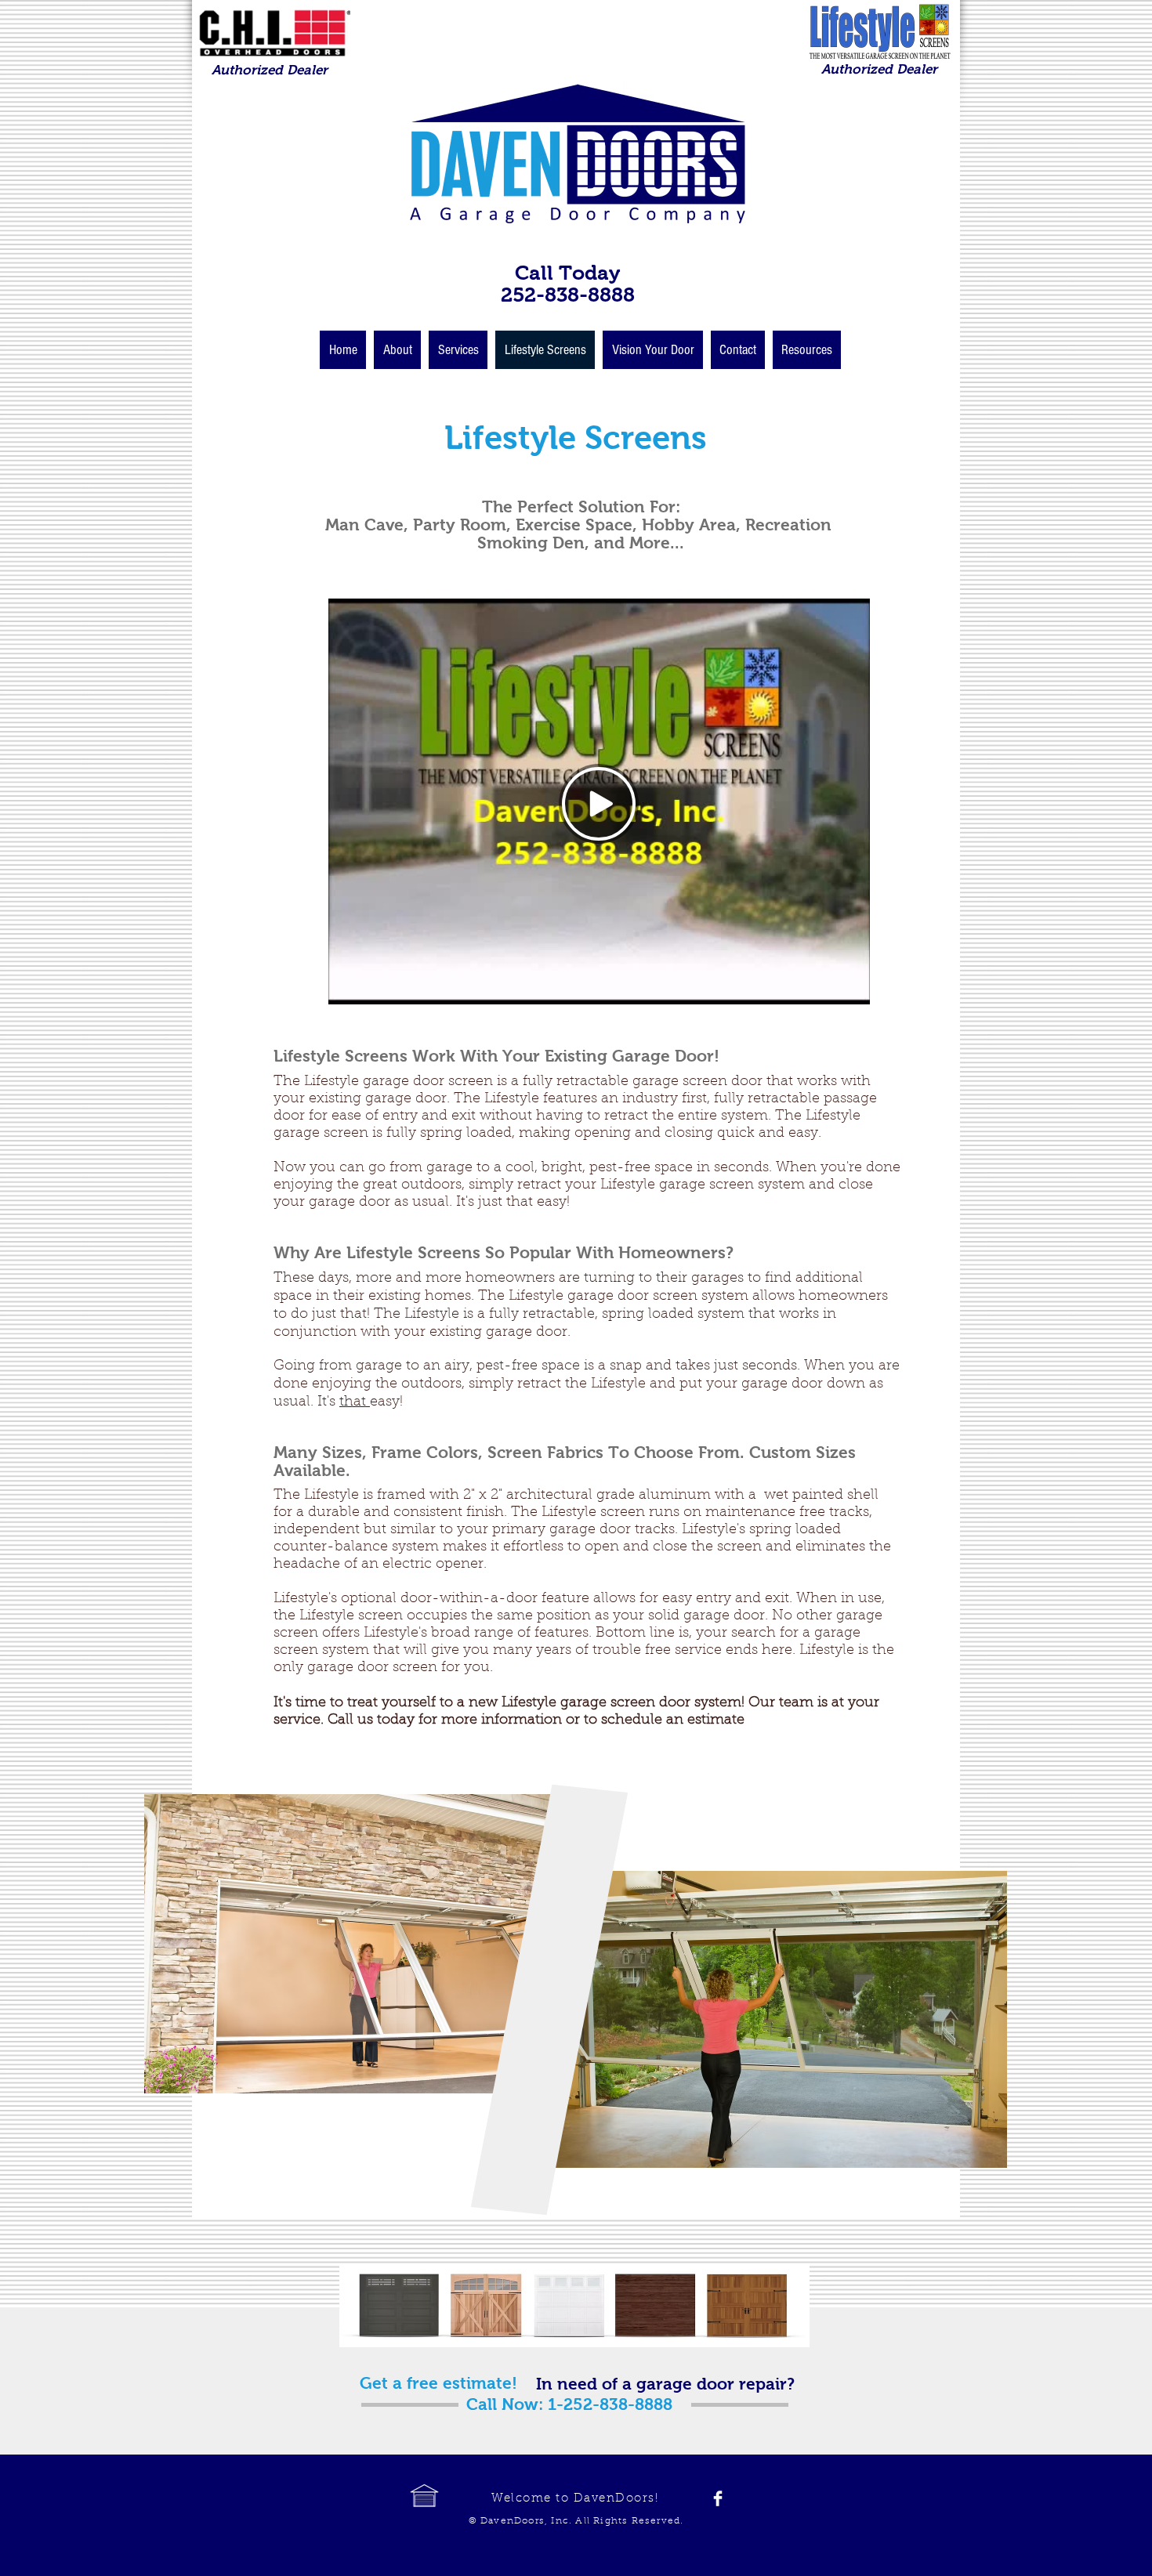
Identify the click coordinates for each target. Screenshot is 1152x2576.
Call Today (567, 273)
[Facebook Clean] (718, 2498)
